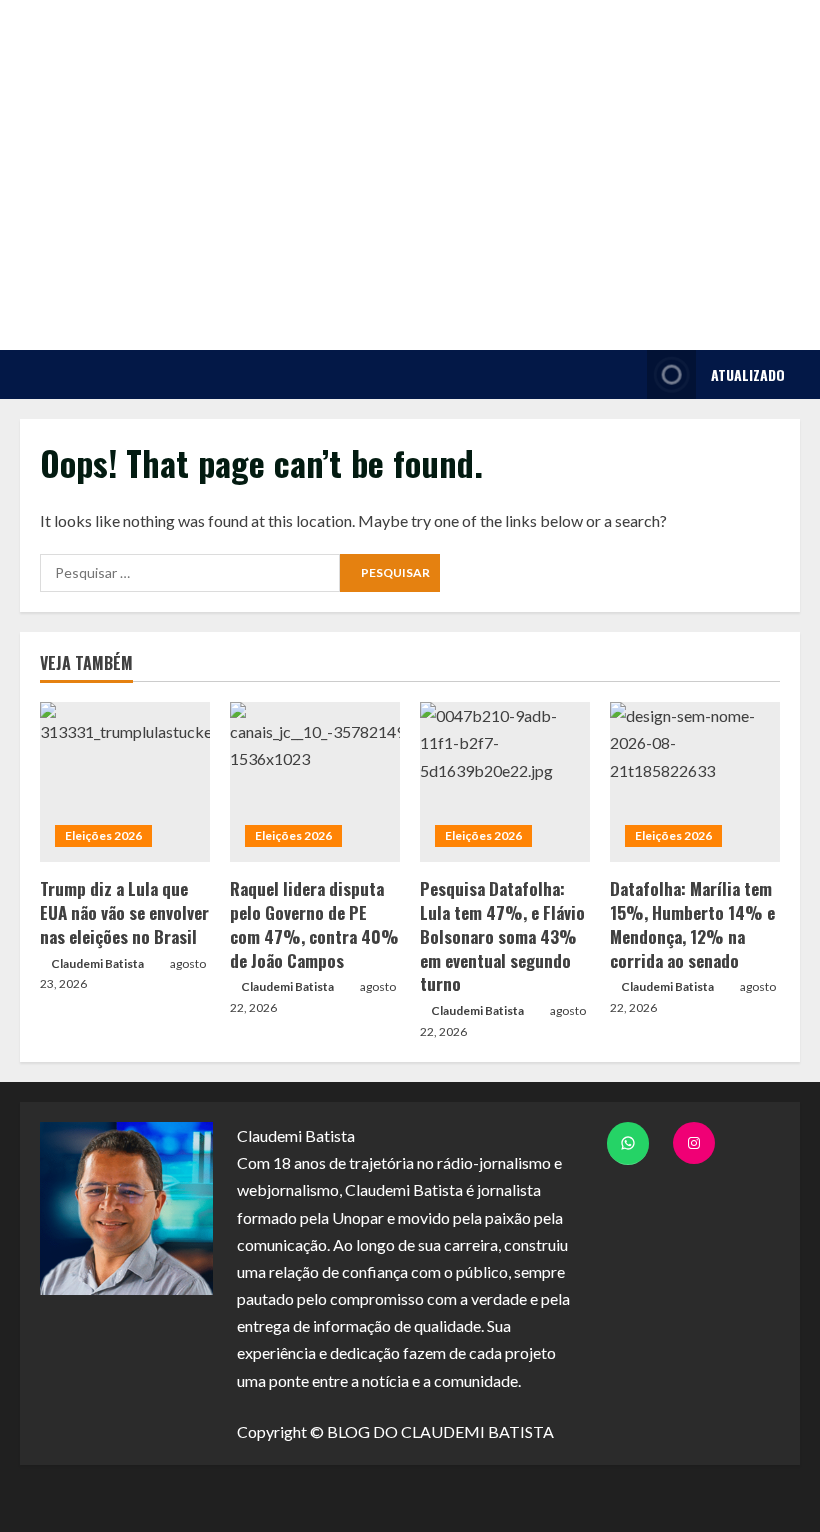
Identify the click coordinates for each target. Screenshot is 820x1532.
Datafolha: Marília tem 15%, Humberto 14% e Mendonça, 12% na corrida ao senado (692, 924)
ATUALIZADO (748, 374)
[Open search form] (626, 374)
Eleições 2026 (103, 835)
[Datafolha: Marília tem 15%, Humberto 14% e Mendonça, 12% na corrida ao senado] (695, 782)
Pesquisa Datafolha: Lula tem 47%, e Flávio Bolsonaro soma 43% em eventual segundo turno (502, 936)
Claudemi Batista (97, 963)
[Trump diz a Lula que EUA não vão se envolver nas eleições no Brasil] (125, 782)
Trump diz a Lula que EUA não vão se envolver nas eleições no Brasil (124, 912)
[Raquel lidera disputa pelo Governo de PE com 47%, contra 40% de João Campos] (315, 782)
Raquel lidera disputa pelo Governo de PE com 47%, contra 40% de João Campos (314, 924)
